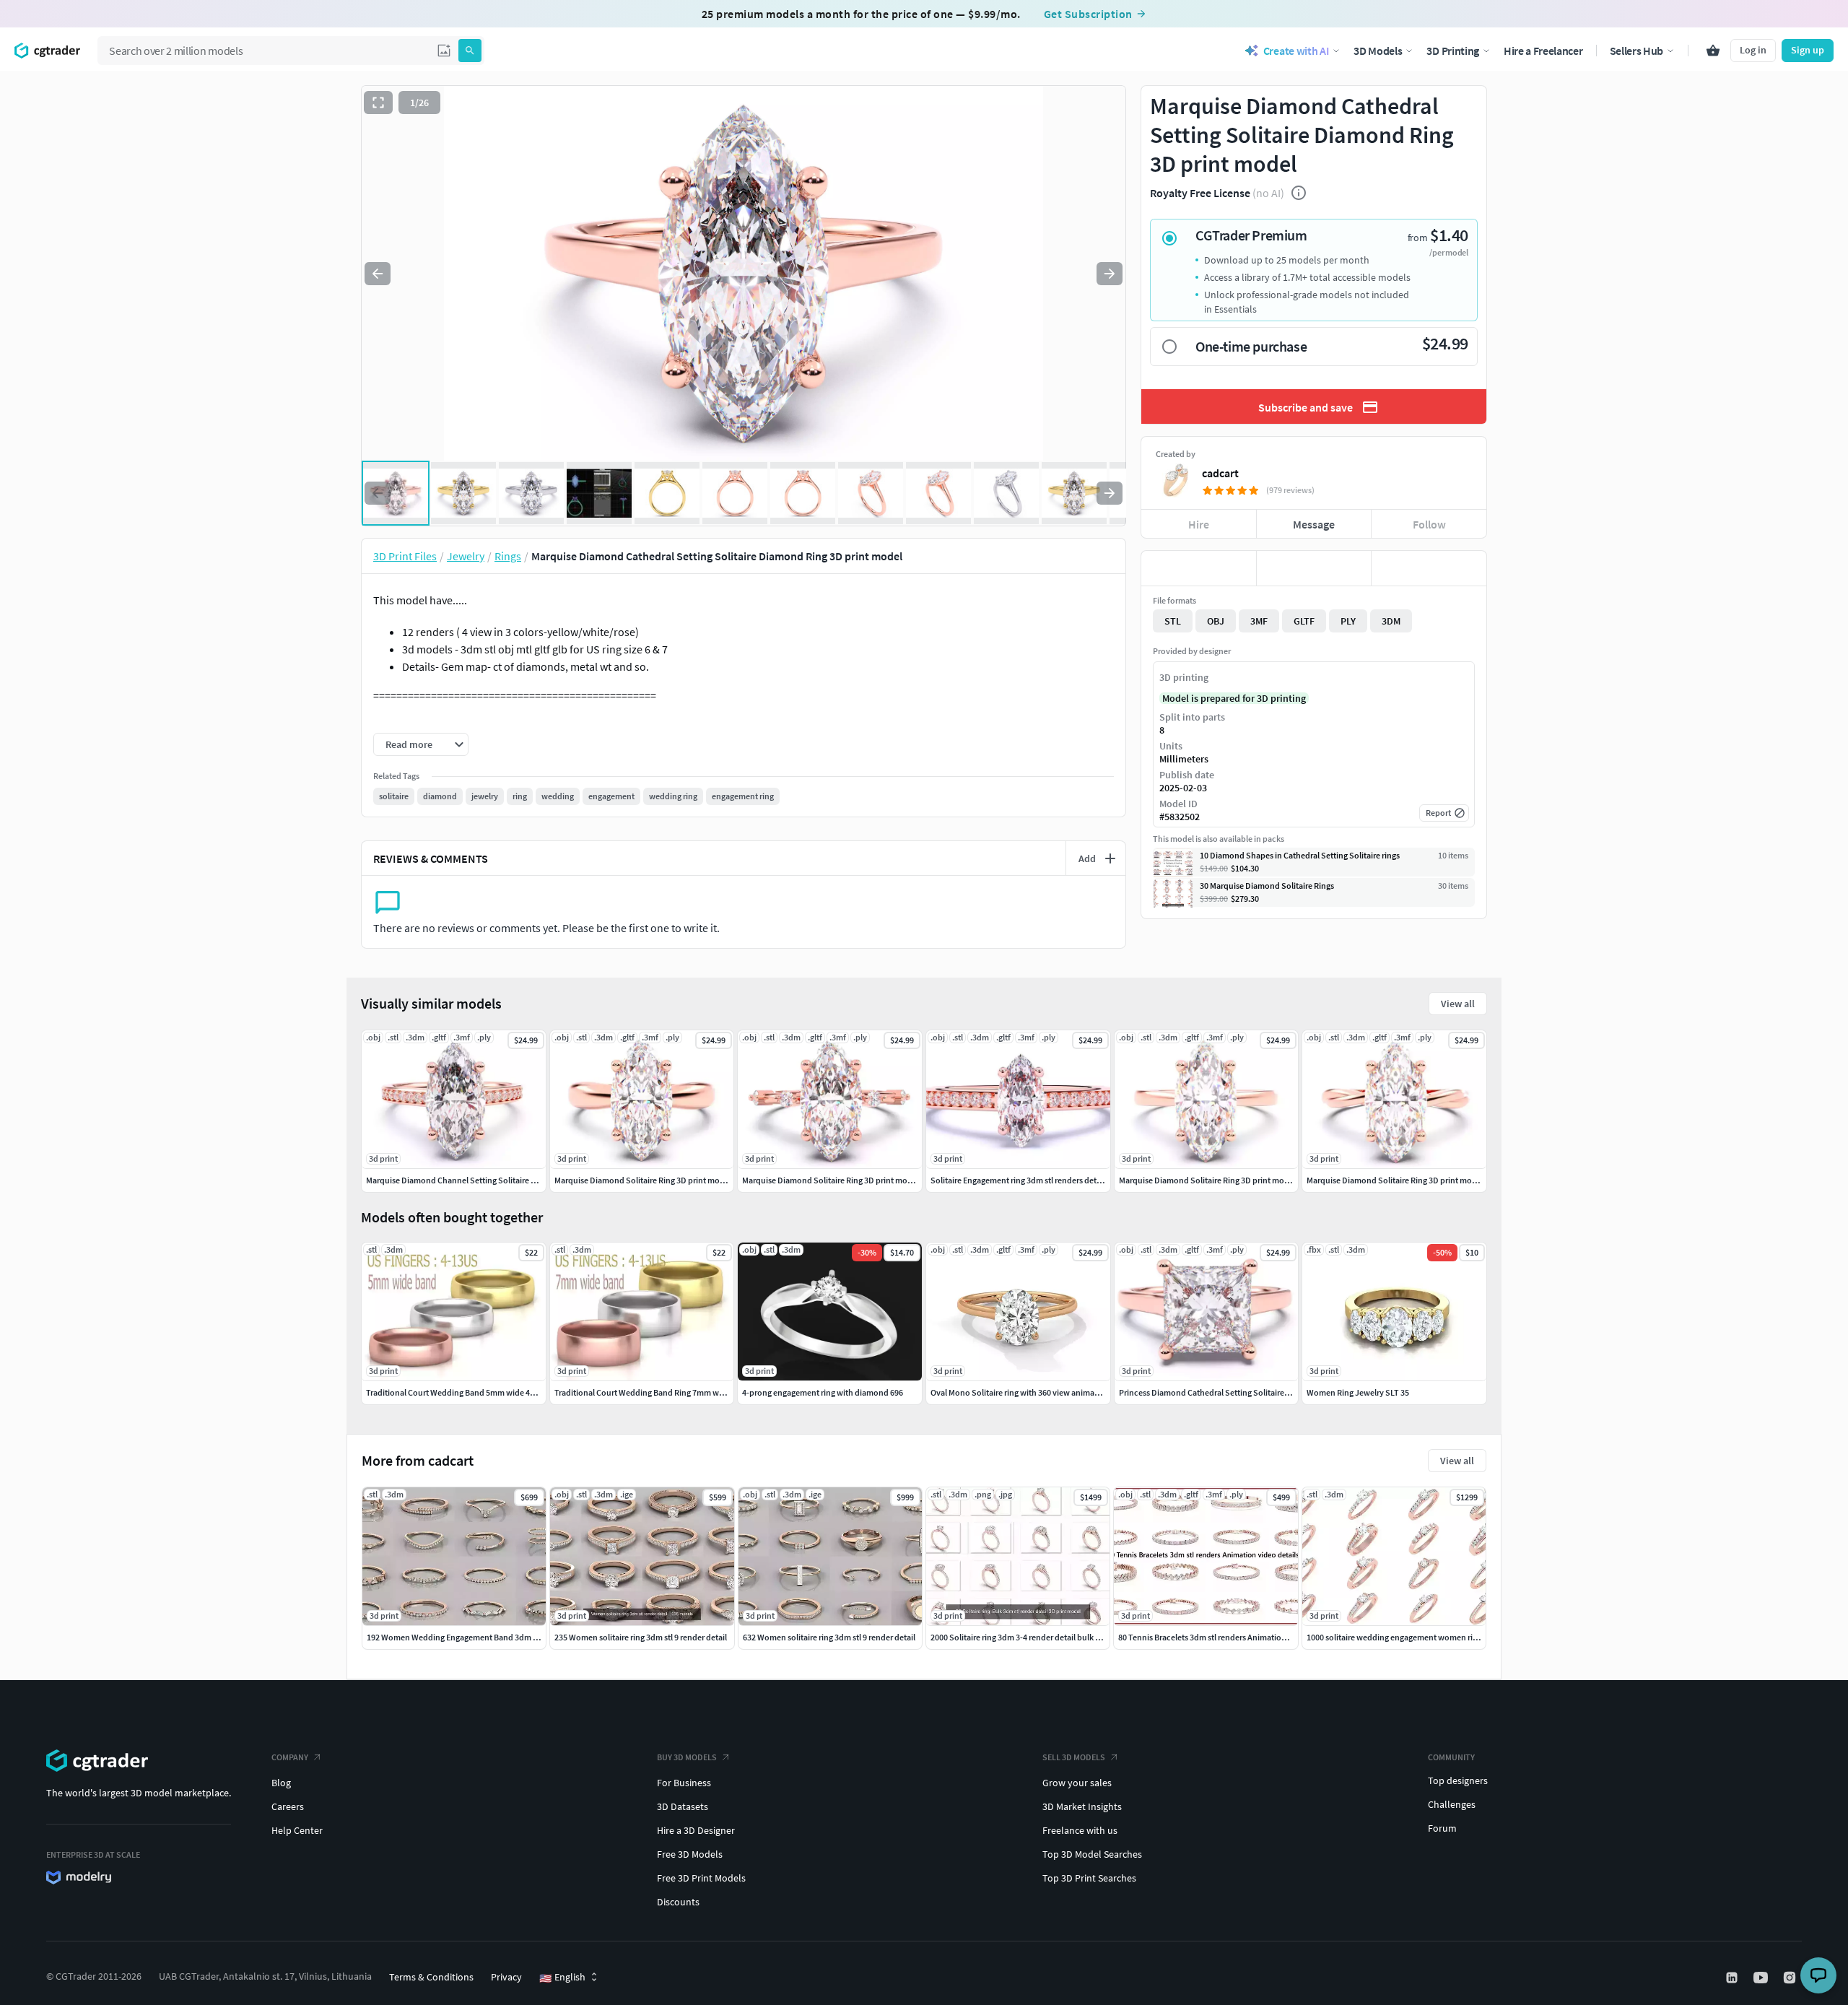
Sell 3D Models (1074, 1757)
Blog (281, 1783)
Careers (288, 1806)
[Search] (470, 51)
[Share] (1429, 568)
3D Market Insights (1082, 1806)
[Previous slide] (378, 274)
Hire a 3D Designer (696, 1830)
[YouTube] (1762, 1978)
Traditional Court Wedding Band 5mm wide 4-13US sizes (468, 1392)
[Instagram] (1791, 1978)
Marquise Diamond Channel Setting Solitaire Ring (457, 1180)
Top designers (1458, 1780)
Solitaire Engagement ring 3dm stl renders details (1020, 1180)
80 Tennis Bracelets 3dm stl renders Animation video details (1226, 1637)
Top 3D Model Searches (1092, 1854)
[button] (444, 51)
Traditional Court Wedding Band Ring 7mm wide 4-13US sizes (666, 1392)
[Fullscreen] (378, 103)
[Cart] (1713, 51)
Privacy (506, 1977)
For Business (684, 1783)
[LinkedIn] (1733, 1978)
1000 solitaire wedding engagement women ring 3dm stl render (1421, 1637)
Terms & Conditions (431, 1977)
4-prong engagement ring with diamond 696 (823, 1392)
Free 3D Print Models (701, 1878)
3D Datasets (683, 1806)
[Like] (1199, 568)
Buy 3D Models (687, 1757)
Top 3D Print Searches (1089, 1878)
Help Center (297, 1830)
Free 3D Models (690, 1854)
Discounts (678, 1902)
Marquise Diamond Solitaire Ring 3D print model (643, 1180)
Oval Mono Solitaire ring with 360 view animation (1020, 1392)
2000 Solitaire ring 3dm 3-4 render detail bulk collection (1032, 1637)
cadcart (1220, 473)
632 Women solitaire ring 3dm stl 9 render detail (829, 1637)
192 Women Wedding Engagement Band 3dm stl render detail (478, 1637)
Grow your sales (1077, 1783)
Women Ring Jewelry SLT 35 (1358, 1392)
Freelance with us (1080, 1830)
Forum (1442, 1828)
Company (290, 1757)
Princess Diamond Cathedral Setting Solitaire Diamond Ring (1229, 1392)
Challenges (1452, 1804)
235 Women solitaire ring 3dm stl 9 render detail (641, 1637)
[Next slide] (1110, 274)
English (562, 1978)
